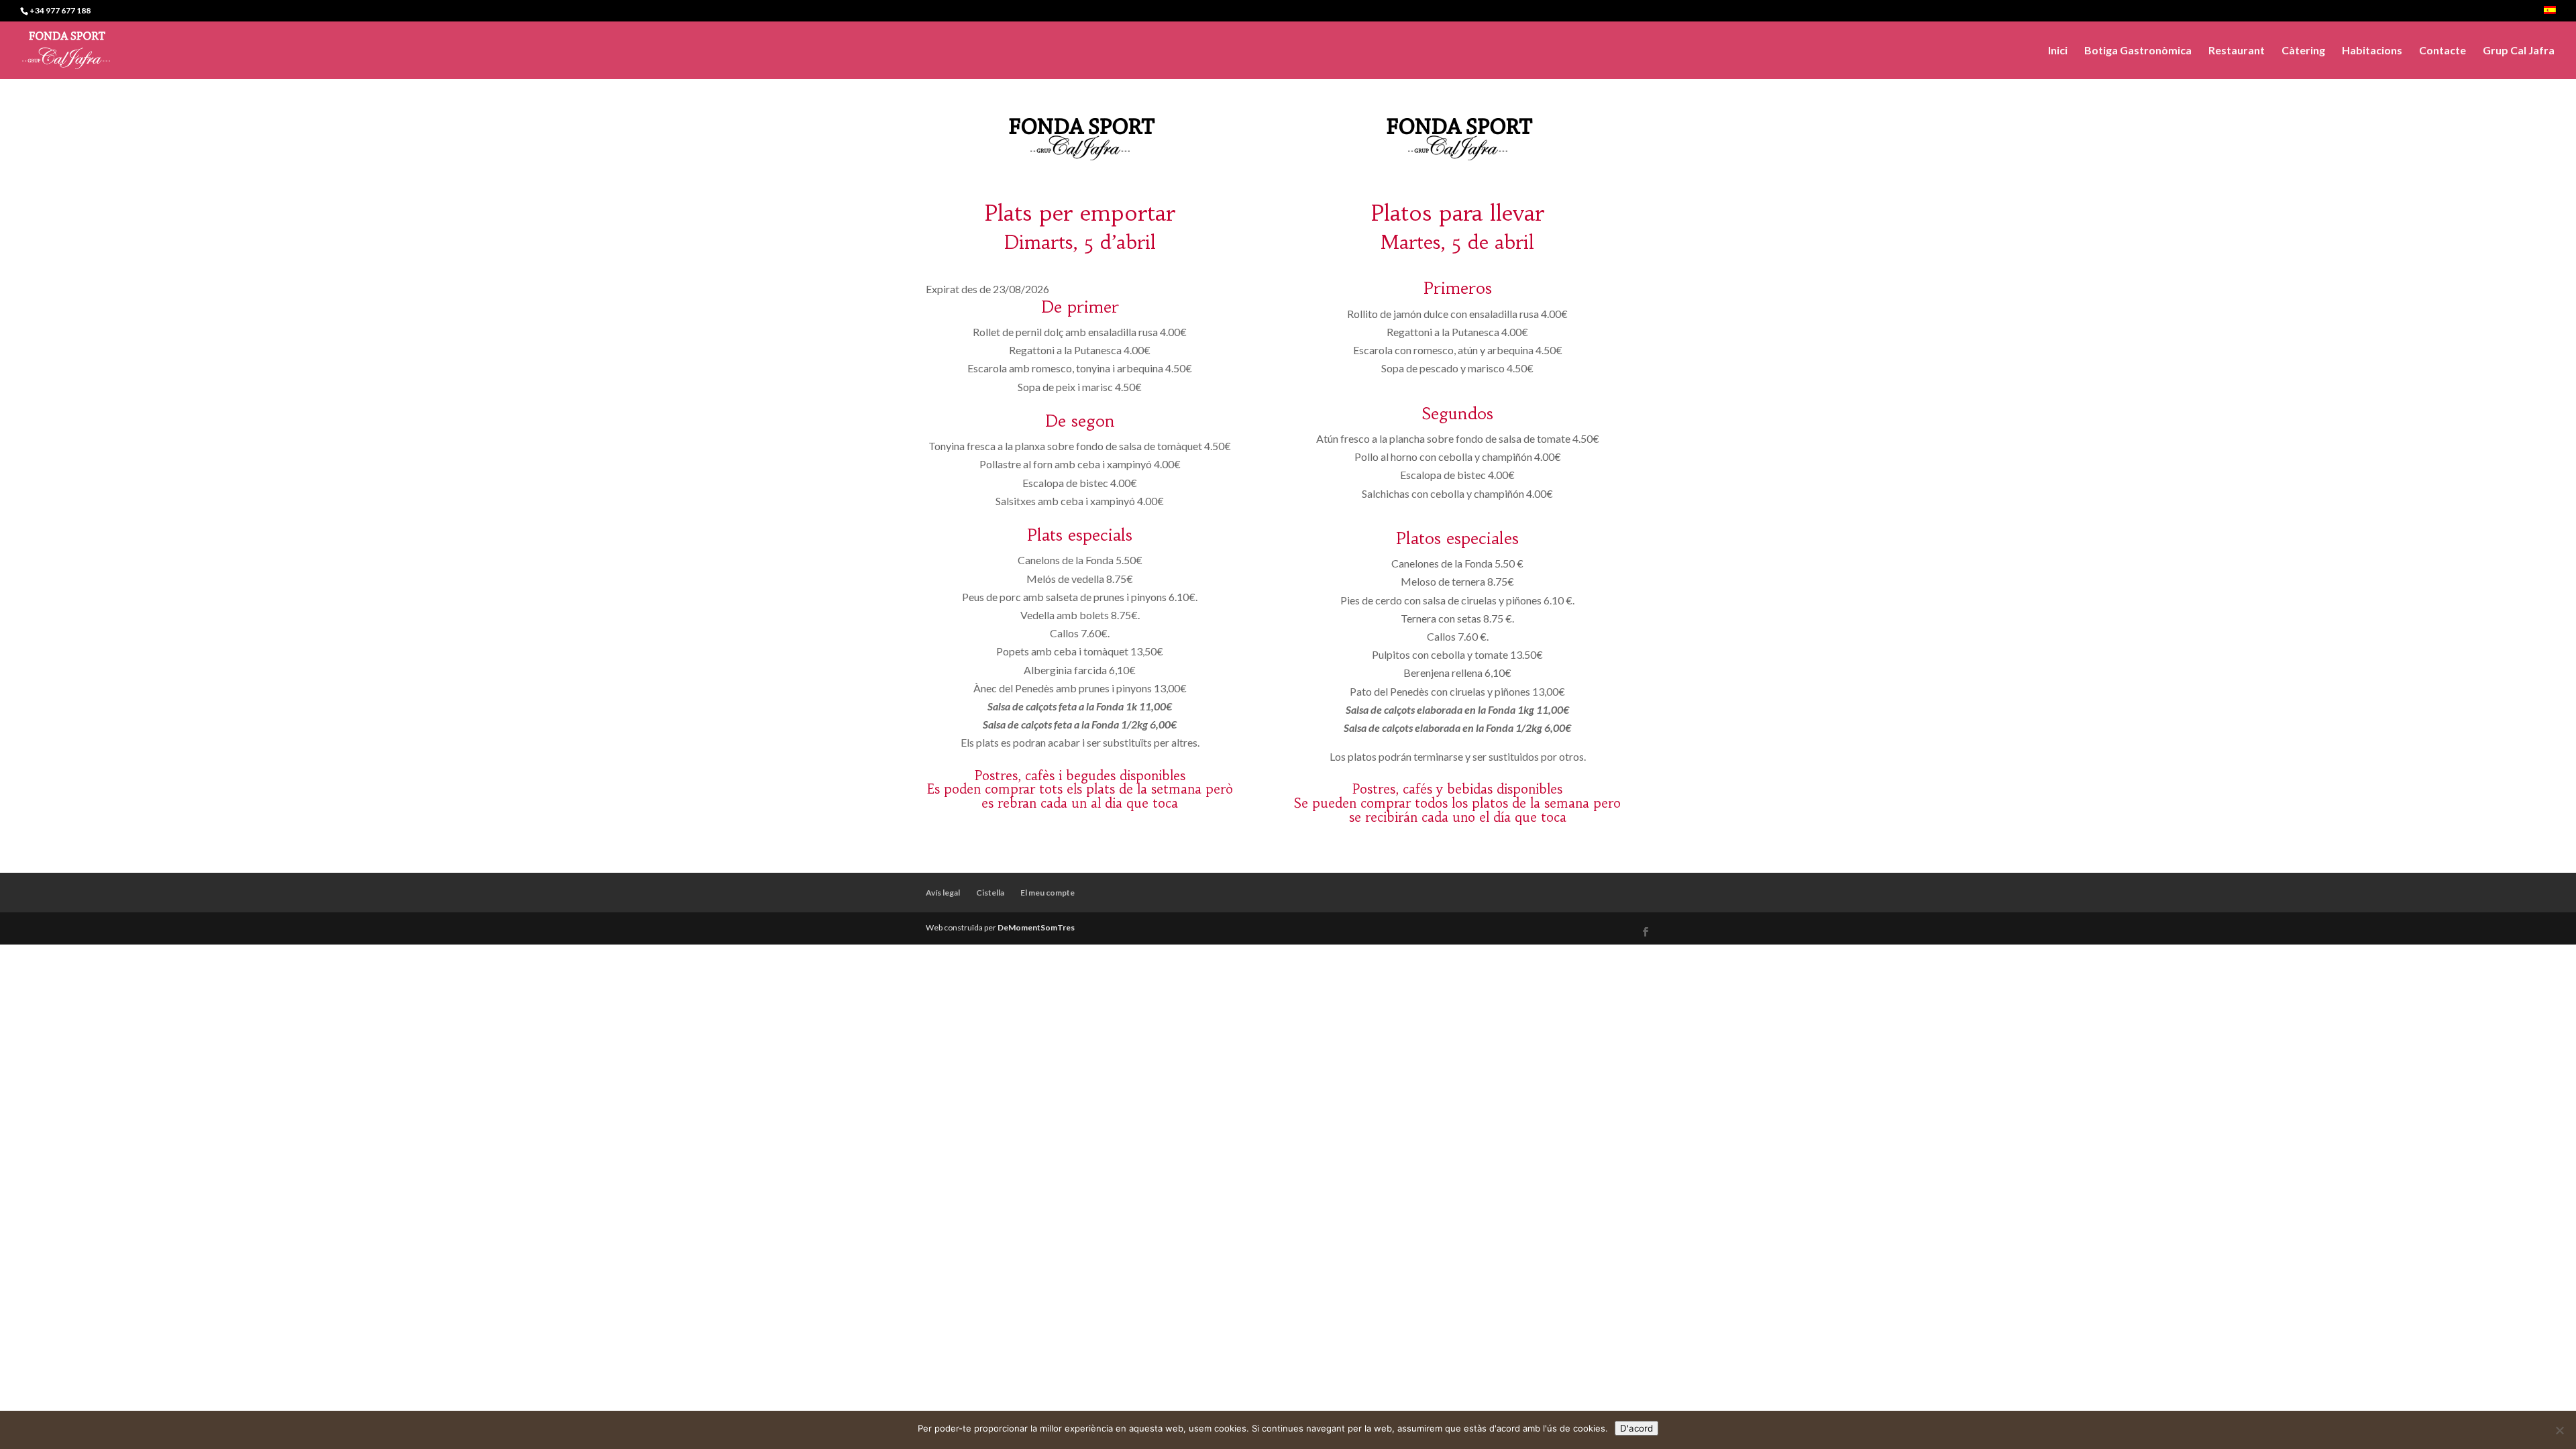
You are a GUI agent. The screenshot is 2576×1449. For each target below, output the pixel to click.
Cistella (990, 893)
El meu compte (1048, 893)
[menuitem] (2550, 14)
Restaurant (2237, 51)
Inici (2058, 51)
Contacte (2443, 51)
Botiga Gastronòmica (2138, 51)
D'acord (1636, 1428)
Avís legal (943, 893)
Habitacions (2372, 51)
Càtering (2303, 51)
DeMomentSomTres (1036, 927)
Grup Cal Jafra (2519, 51)
